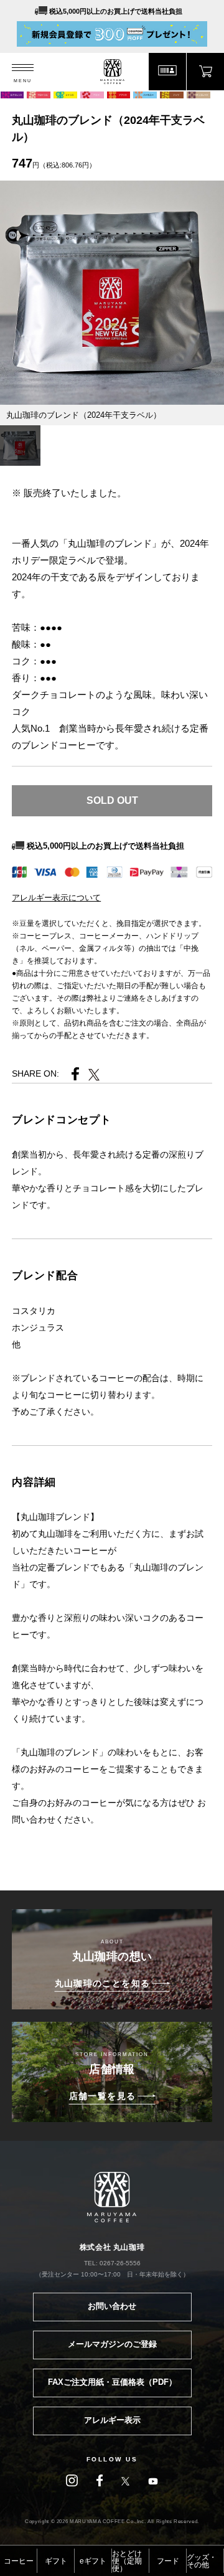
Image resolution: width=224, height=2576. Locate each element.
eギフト (93, 2561)
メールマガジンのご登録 (112, 2344)
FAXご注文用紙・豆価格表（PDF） (112, 2382)
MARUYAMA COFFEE (112, 72)
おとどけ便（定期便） (127, 2561)
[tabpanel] (112, 293)
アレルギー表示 (112, 2420)
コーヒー (19, 2561)
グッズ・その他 (202, 2561)
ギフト (56, 2561)
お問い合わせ (112, 2306)
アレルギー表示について (56, 898)
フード (168, 2561)
